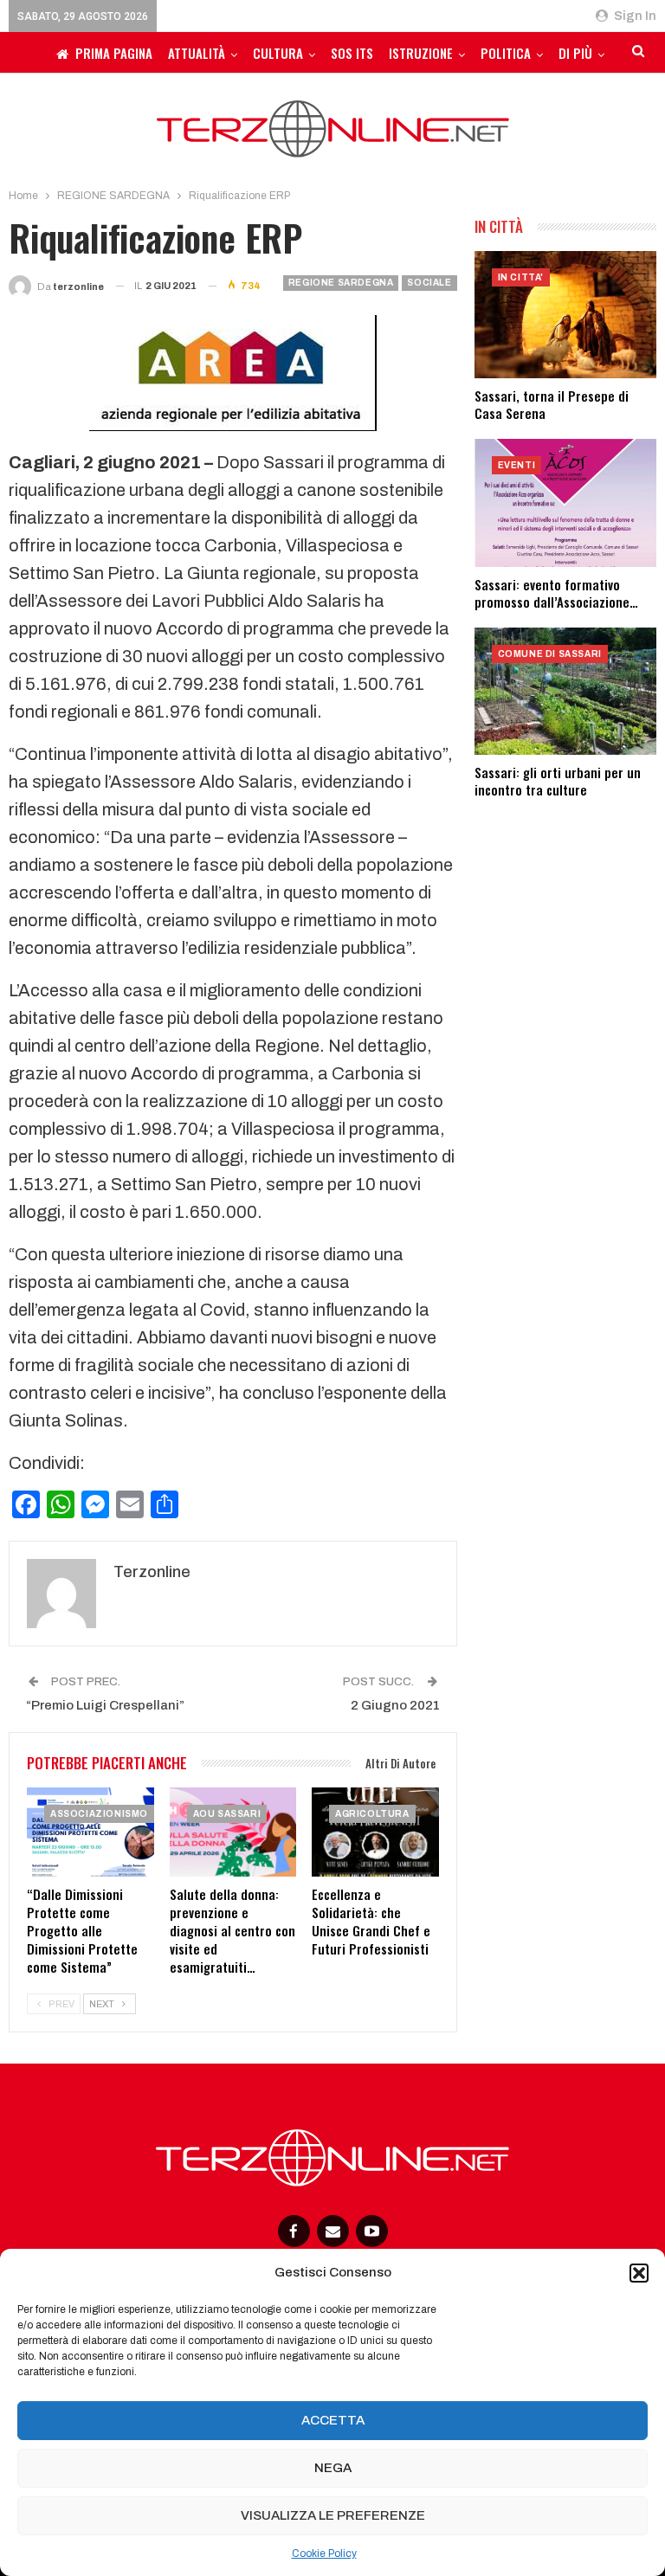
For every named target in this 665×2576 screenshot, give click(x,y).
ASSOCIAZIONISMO (99, 1814)
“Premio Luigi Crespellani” (105, 1705)
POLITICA (506, 53)
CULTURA (278, 53)
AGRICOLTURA (372, 1814)
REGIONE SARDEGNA (341, 283)
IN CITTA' (521, 277)
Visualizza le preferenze (333, 2515)
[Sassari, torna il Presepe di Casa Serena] (565, 315)
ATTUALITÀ (197, 53)
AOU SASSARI (227, 1814)
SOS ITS (352, 53)
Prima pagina (114, 53)
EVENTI (517, 465)
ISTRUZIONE (421, 53)
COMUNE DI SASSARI (550, 654)
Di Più (575, 53)
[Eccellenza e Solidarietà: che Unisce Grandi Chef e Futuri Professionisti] (375, 1832)
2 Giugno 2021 (395, 1705)
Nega (333, 2468)
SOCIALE (429, 283)
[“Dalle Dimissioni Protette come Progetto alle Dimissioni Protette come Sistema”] (90, 1832)
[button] (639, 2273)
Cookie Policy (324, 2553)
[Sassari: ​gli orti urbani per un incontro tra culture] (565, 691)
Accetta (333, 2420)
